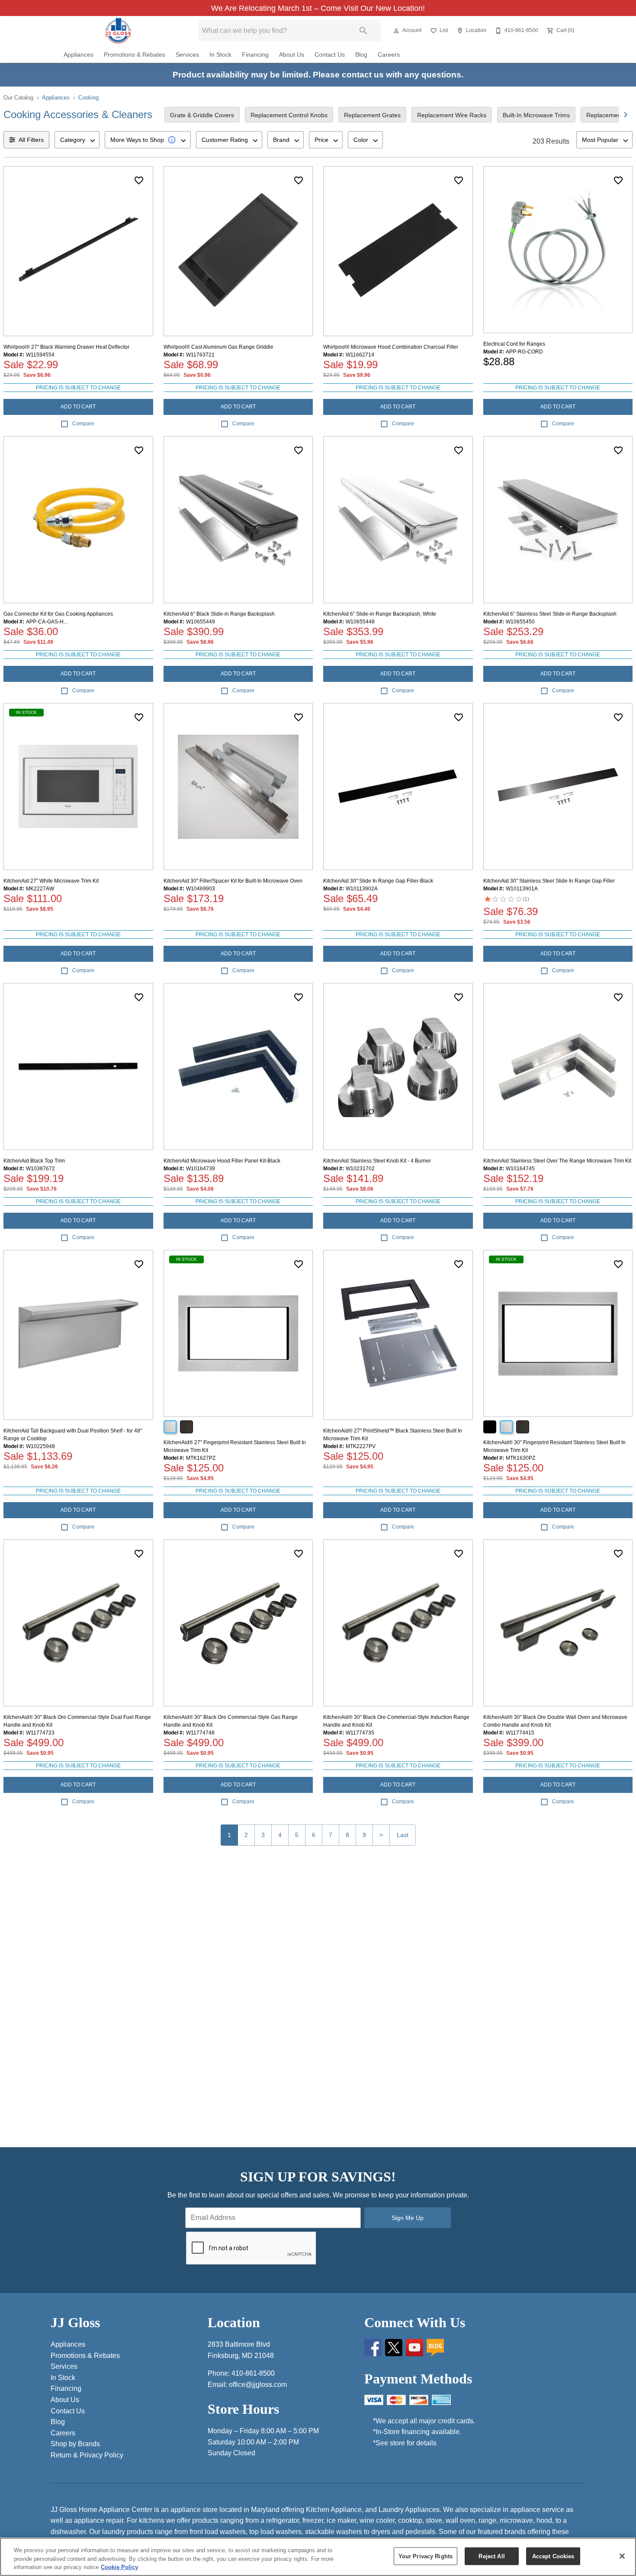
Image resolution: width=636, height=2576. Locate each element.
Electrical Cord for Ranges (514, 344)
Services (187, 55)
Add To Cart (78, 407)
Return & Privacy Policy (87, 2455)
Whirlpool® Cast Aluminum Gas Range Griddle (218, 347)
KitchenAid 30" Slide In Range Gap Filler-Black (378, 881)
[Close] (622, 2556)
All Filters (31, 140)
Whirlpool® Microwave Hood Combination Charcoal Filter (391, 347)
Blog (361, 55)
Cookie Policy (119, 2567)
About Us (292, 55)
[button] (396, 31)
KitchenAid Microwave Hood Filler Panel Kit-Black (222, 1161)
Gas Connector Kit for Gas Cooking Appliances (58, 614)
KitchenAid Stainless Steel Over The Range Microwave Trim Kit (557, 1161)
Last (403, 1835)
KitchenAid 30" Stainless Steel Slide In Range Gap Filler (549, 881)
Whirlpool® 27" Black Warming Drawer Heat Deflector (66, 347)
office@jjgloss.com (258, 2385)
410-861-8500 (253, 2373)
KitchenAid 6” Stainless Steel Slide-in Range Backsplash (550, 614)
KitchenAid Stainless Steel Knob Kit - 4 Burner (377, 1161)
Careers (389, 55)
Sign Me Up (408, 2218)
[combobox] (77, 140)
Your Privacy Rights (426, 2556)
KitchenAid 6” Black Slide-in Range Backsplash (219, 614)
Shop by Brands (75, 2444)
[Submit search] (363, 31)
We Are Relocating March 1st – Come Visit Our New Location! (318, 8)
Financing (255, 55)
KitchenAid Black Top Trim (34, 1161)
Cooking (88, 98)
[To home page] (118, 31)
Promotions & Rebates (135, 55)
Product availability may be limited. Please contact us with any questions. (318, 75)
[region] (318, 2557)
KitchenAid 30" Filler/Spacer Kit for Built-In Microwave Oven (233, 881)
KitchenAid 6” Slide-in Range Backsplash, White (380, 614)
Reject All (491, 2556)
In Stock (220, 55)
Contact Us (330, 55)
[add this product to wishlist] (139, 180)
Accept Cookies (553, 2556)
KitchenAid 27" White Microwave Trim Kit (51, 881)
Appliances (79, 55)
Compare (83, 424)
